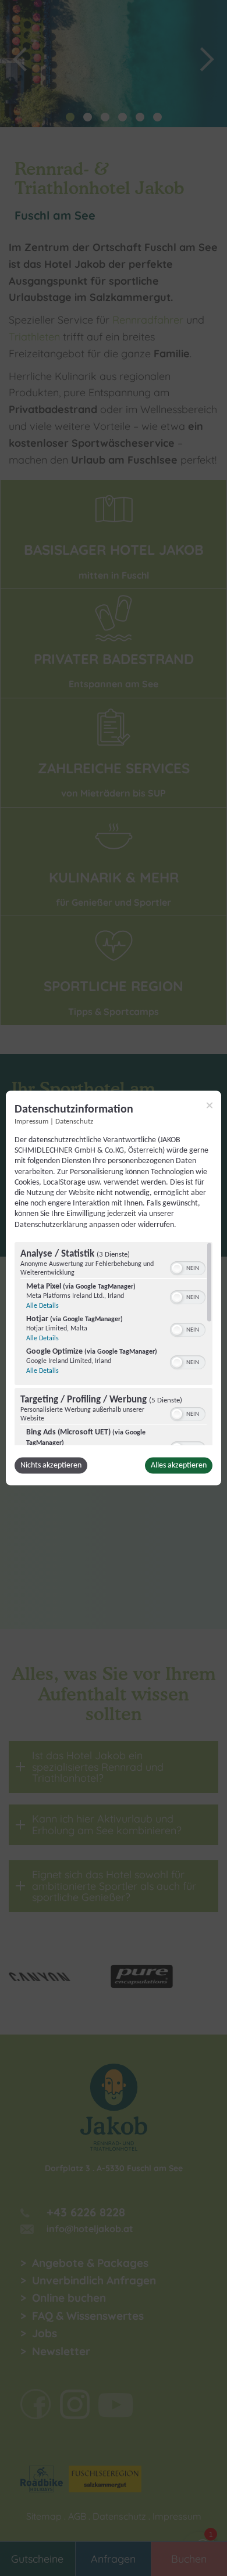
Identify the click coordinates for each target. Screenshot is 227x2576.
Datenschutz (74, 1122)
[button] (177, 1268)
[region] (114, 1343)
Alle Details (42, 1305)
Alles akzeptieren (179, 1465)
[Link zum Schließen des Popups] (210, 1106)
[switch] (188, 1267)
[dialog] (114, 1288)
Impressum (31, 1122)
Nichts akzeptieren (51, 1465)
